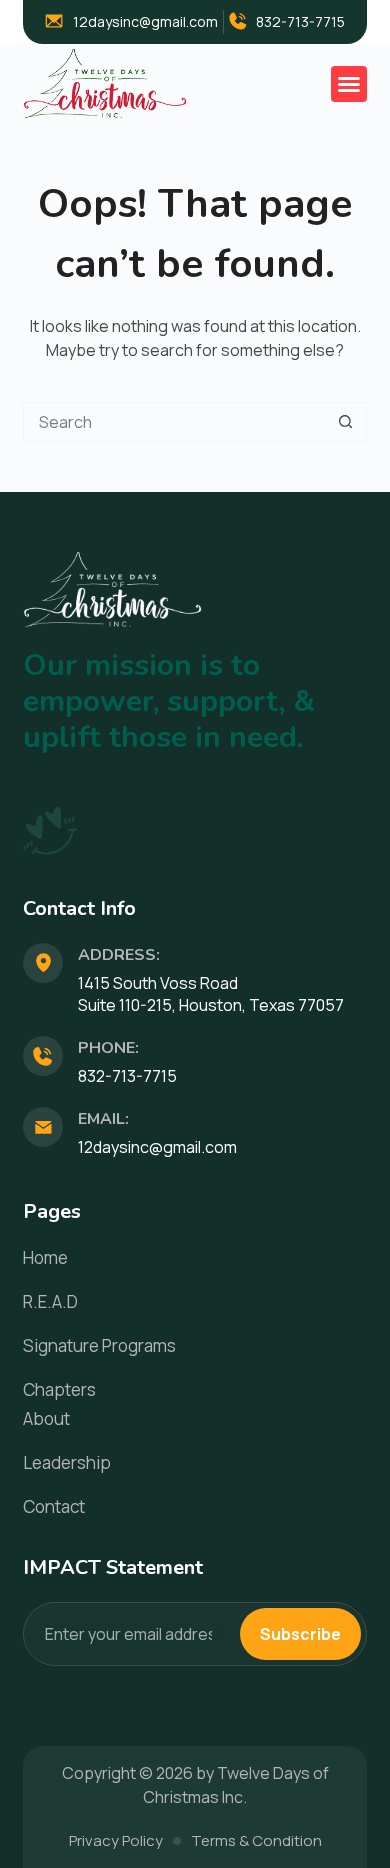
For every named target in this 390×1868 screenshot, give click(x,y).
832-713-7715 (127, 1076)
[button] (349, 84)
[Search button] (346, 422)
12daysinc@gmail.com (157, 1147)
